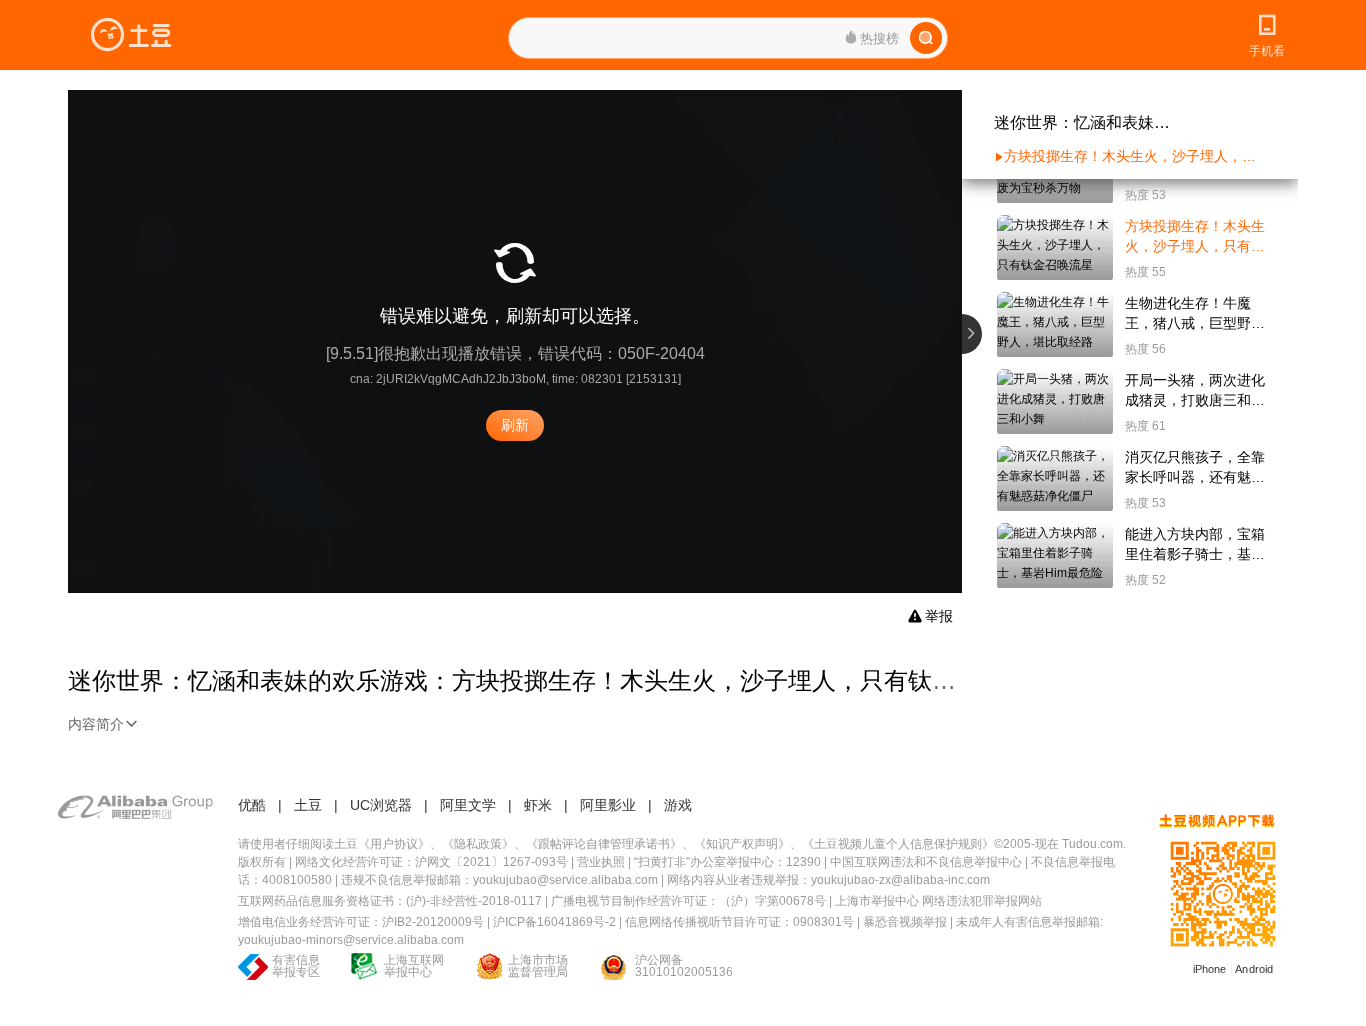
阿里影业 (608, 805)
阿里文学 (468, 805)
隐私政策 (478, 844)
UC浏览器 (381, 805)
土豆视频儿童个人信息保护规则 (898, 844)
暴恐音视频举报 (905, 922)
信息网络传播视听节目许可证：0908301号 (739, 922)
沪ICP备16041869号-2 (554, 922)
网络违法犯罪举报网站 (982, 901)
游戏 (678, 805)
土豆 (308, 805)
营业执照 (601, 862)
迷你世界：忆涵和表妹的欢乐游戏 (1084, 122)
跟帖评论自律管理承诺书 (604, 844)
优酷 (252, 805)
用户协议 (394, 844)
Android (1254, 969)
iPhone (1210, 969)
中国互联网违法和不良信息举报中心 (926, 862)
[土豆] (131, 35)
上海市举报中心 (877, 901)
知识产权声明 (742, 844)
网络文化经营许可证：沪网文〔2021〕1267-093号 (431, 862)
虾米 (538, 805)
